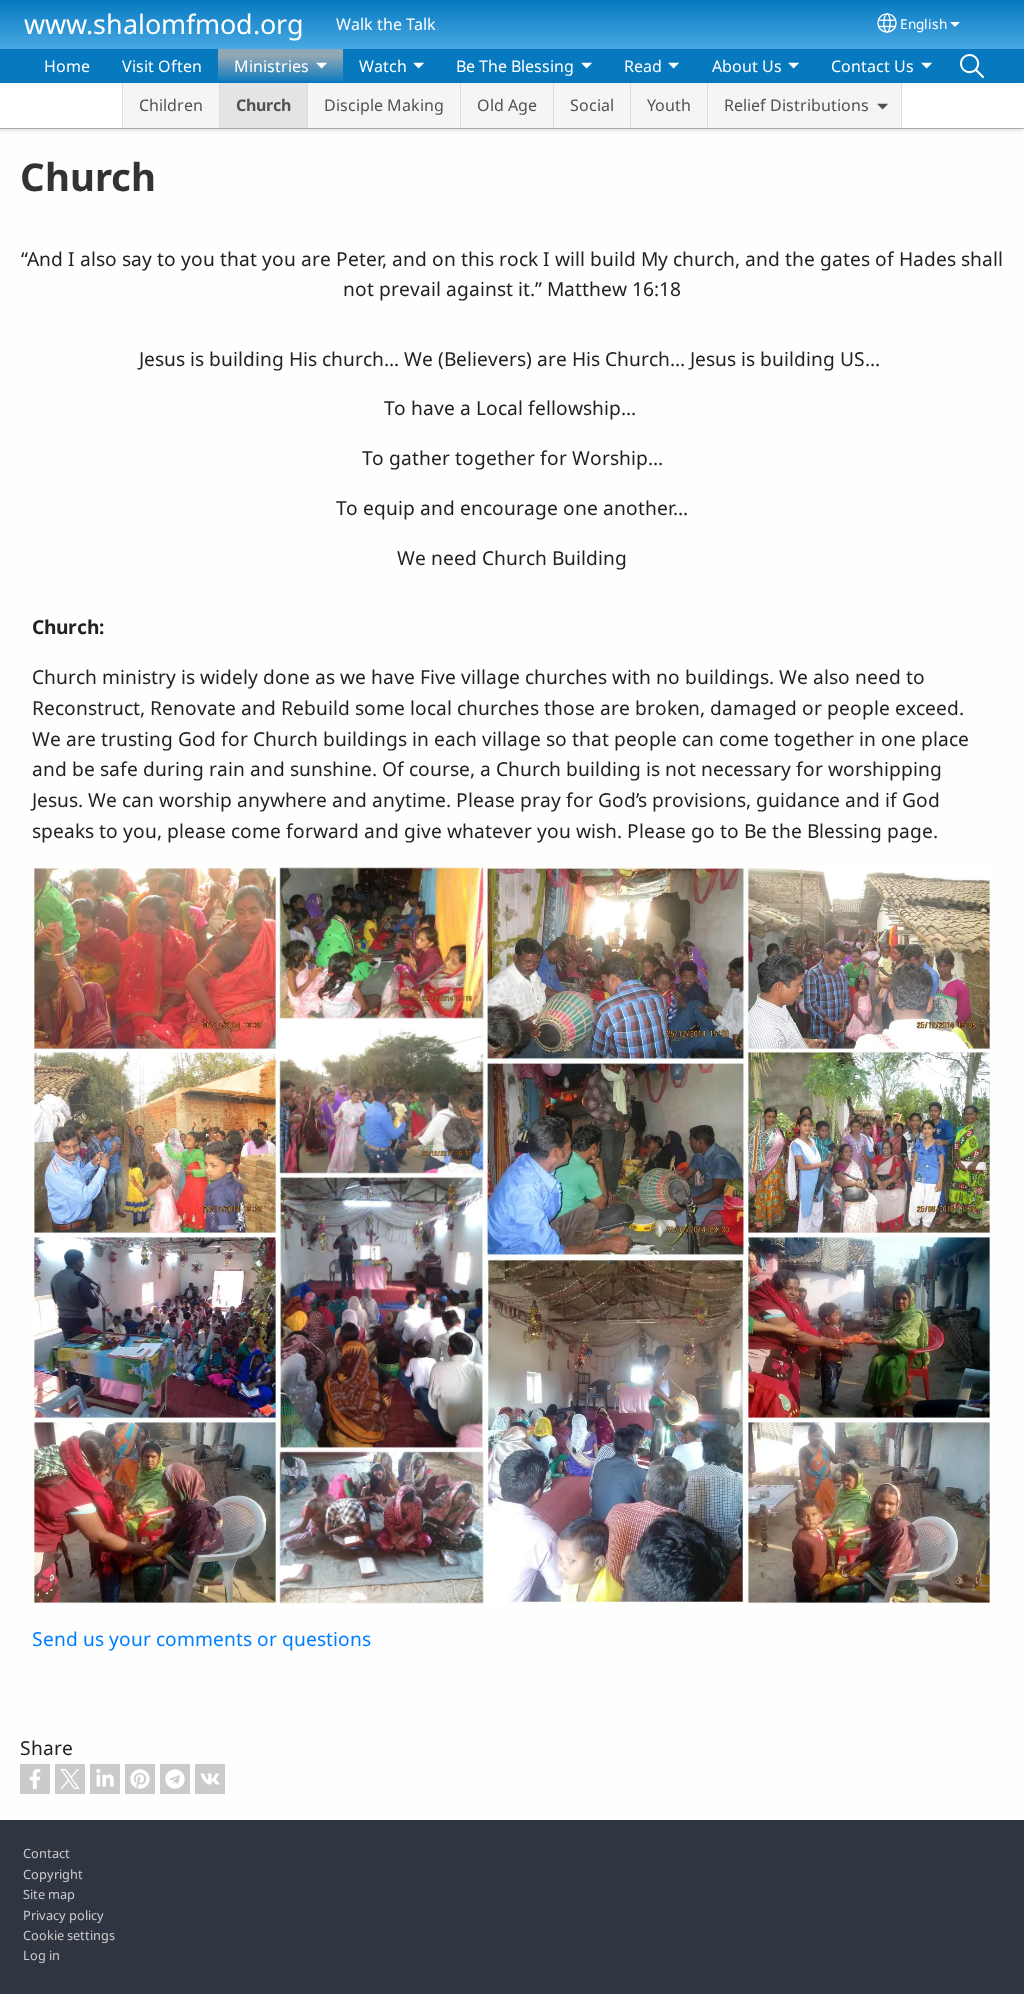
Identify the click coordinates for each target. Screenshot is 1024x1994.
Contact (46, 1853)
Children (171, 105)
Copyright (53, 1874)
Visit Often (162, 66)
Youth (669, 105)
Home (67, 66)
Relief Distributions (796, 105)
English (923, 23)
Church (263, 105)
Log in (41, 1955)
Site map (49, 1894)
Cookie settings (69, 1935)
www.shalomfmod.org (164, 23)
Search (972, 66)
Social (592, 105)
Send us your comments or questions (201, 1638)
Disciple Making (384, 105)
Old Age (507, 105)
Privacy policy (63, 1915)
